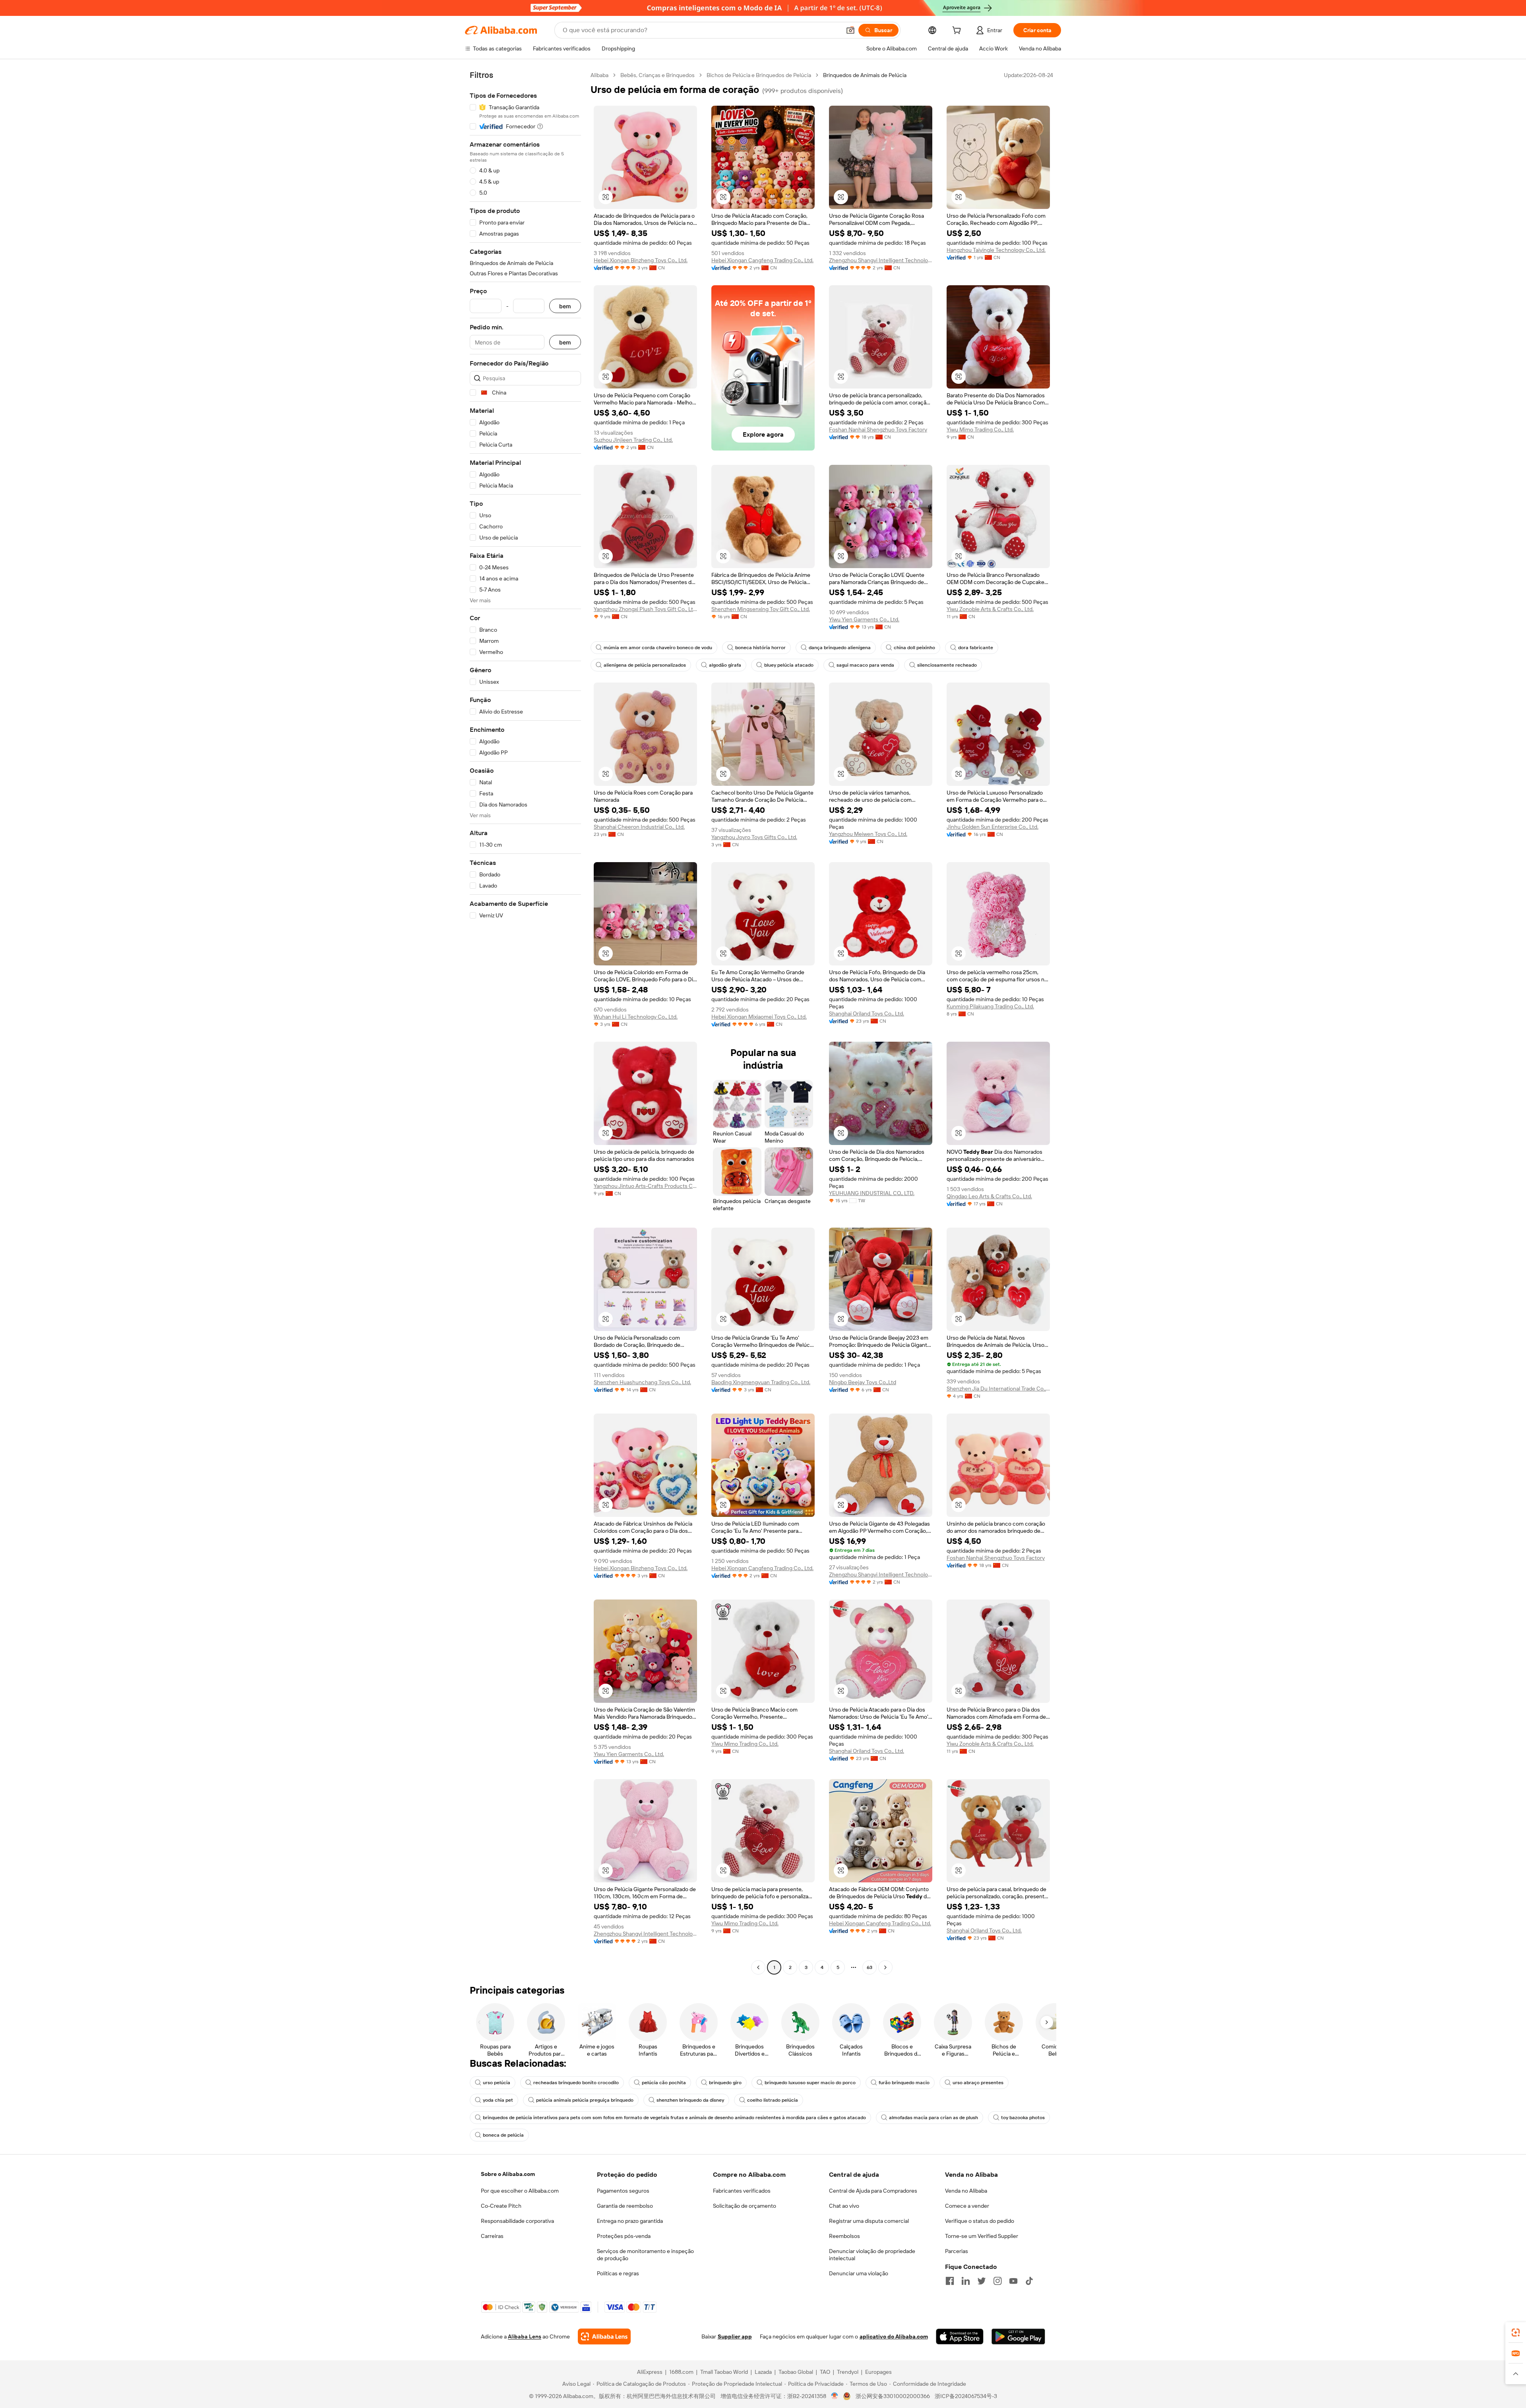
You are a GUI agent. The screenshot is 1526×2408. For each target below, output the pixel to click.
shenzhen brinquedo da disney (690, 2100)
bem (565, 306)
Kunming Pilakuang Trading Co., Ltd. (990, 1006)
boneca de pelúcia (503, 2135)
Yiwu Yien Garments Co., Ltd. (864, 619)
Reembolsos (844, 2236)
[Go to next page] (885, 1967)
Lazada (763, 2372)
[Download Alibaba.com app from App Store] (960, 2336)
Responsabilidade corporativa (517, 2221)
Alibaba (599, 75)
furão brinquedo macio (904, 2083)
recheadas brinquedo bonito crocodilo (576, 2083)
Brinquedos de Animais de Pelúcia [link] (865, 75)
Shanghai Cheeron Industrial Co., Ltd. (639, 827)
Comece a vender (967, 2206)
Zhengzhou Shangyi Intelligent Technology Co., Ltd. (881, 260)
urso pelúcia (497, 2083)
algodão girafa (725, 665)
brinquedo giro (725, 2083)
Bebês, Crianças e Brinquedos (657, 75)
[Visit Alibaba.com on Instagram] (997, 2281)
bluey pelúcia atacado (789, 665)
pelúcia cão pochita (664, 2083)
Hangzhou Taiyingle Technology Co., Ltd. (996, 250)
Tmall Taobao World (724, 2372)
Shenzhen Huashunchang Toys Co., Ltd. (642, 1382)
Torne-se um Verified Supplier (982, 2236)
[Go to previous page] (758, 1967)
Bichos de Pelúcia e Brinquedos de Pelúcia (759, 75)
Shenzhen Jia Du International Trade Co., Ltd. (998, 1389)
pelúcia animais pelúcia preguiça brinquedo (585, 2100)
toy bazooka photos (1023, 2118)
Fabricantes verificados (742, 2191)
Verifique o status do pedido (980, 2221)
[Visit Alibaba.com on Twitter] (982, 2281)
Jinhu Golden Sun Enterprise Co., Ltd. (992, 827)
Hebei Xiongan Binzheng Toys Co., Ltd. (641, 260)
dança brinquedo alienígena (840, 648)
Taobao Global (796, 2372)
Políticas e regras (618, 2273)
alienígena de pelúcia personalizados (645, 665)
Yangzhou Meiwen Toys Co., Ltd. (868, 834)
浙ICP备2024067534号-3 (966, 2396)
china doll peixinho (914, 648)
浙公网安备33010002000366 (893, 2396)
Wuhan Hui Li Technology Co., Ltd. (636, 1017)
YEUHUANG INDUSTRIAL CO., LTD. (872, 1193)
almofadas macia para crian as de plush (933, 2118)
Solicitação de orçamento (745, 2206)
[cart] (958, 31)
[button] (850, 30)
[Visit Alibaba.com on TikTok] (1029, 2281)
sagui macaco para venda (865, 665)
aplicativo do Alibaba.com (894, 2336)
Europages (878, 2372)
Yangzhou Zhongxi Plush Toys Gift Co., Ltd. (645, 609)
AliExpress (650, 2372)
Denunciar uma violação (859, 2273)
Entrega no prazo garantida (630, 2221)
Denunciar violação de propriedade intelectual (872, 2255)
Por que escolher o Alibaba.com (520, 2191)
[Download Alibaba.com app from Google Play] (1018, 2336)
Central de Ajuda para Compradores (873, 2191)
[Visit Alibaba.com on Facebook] (950, 2281)
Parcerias (957, 2251)
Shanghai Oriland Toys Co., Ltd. (867, 1013)
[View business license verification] (835, 2396)
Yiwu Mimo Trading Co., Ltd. (980, 429)
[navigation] (525, 1022)
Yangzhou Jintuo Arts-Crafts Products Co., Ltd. (645, 1186)
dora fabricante (976, 648)
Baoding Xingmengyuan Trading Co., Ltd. (761, 1382)
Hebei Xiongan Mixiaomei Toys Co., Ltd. (759, 1017)
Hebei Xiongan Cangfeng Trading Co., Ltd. (762, 260)
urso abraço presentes (978, 2083)
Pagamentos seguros (623, 2191)
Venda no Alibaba (966, 2191)
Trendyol (848, 2372)
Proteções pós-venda (624, 2236)
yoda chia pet (498, 2100)
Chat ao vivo (844, 2206)
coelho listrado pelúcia (773, 2100)
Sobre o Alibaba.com (508, 2174)
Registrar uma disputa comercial (869, 2221)
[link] (1516, 2333)
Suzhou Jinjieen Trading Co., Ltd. (633, 440)
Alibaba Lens (525, 2336)
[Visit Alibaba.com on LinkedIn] (966, 2281)
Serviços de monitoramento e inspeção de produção (645, 2255)
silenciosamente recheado (947, 665)
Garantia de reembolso (625, 2206)
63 (870, 1967)
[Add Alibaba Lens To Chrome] (604, 2336)
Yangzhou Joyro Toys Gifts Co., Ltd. (754, 837)
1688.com (681, 2372)
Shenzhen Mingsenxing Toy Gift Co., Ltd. (761, 609)
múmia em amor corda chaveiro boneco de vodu (658, 648)
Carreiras (492, 2236)
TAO (825, 2372)
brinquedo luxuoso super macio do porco (810, 2083)
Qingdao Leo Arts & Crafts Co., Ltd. (989, 1196)
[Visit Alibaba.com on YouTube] (1013, 2281)
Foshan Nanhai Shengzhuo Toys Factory (878, 429)
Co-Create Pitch (501, 2206)
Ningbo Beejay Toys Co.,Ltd (863, 1382)
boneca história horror (760, 648)
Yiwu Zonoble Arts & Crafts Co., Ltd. (990, 609)
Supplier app (735, 2336)
